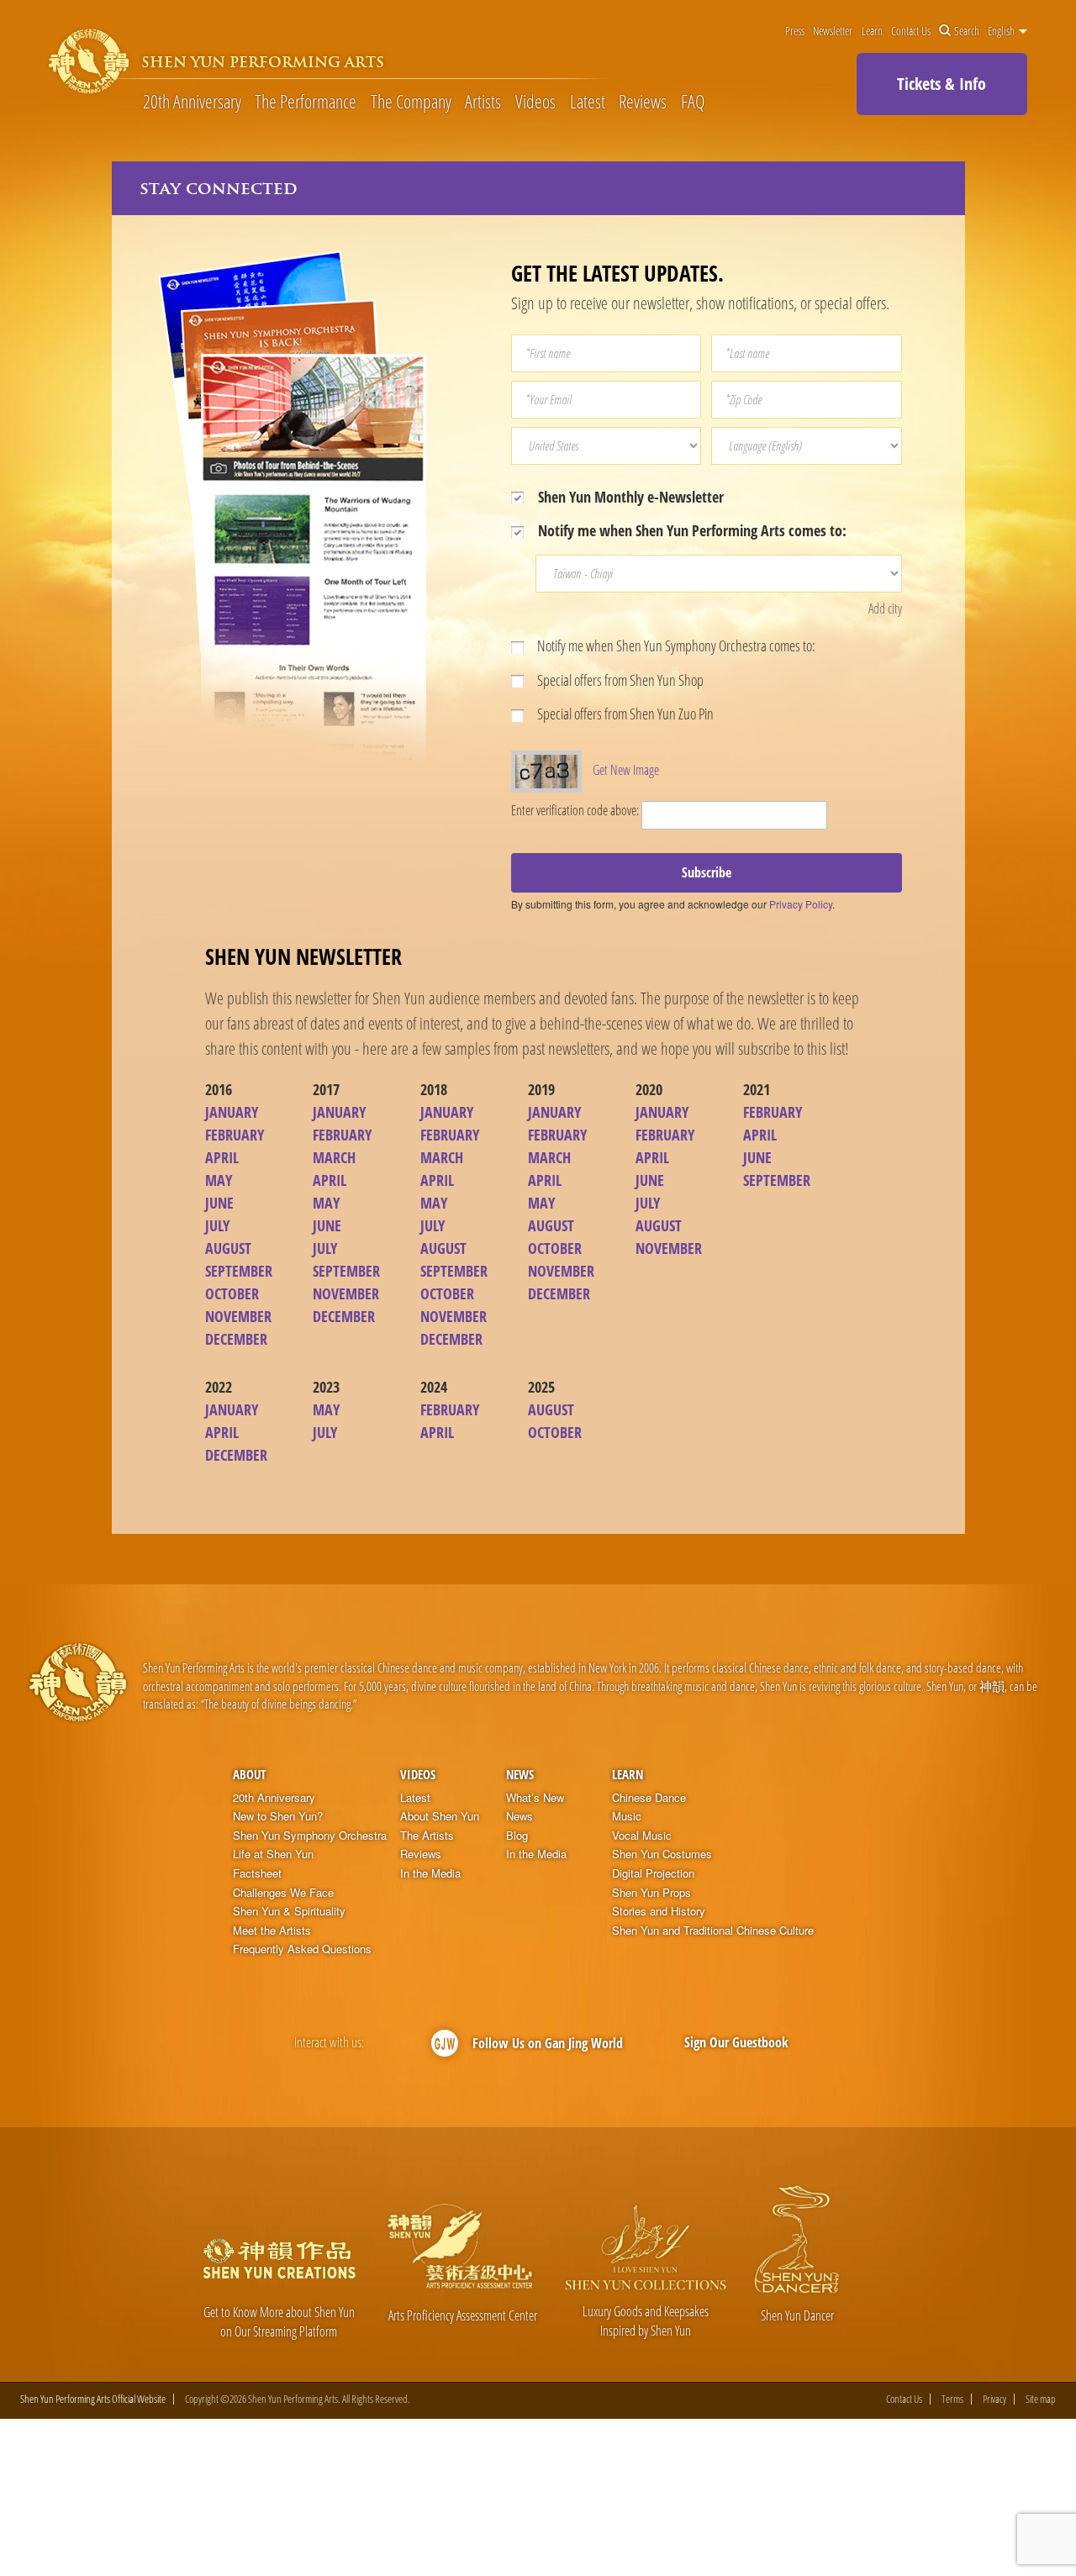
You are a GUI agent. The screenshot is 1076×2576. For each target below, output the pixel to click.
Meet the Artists (272, 1931)
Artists (483, 101)
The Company (411, 101)
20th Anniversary (192, 101)
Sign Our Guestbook (736, 2042)
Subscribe (707, 872)
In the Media (430, 1873)
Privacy (994, 2399)
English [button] (1002, 31)
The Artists (427, 1836)
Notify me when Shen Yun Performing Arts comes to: (691, 530)
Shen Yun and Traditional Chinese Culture (713, 1931)
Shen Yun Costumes (662, 1854)
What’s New (535, 1798)
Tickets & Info (941, 84)
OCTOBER (232, 1293)
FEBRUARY (235, 1135)
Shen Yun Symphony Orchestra (310, 1836)
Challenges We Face (283, 1893)
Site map (1041, 2399)
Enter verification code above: (575, 810)
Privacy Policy (801, 904)
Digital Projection (653, 1873)
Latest (588, 101)
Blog (517, 1836)
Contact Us (911, 31)
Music (627, 1816)
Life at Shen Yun (273, 1854)
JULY (217, 1225)
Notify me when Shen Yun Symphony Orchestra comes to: (675, 645)
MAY (219, 1180)
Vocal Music (642, 1836)
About (249, 1774)
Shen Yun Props (651, 1893)
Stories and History (659, 1911)
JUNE (219, 1203)
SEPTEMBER (239, 1271)
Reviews (643, 101)
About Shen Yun (440, 1816)
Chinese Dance (649, 1798)
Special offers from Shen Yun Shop (619, 680)
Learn (872, 31)
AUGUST (228, 1248)
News (520, 1774)
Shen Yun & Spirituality (289, 1911)
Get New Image (626, 770)
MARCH (334, 1157)
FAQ (693, 101)
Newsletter (833, 31)
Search (967, 31)
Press (795, 31)
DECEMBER (236, 1339)
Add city (885, 608)
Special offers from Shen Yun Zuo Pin (624, 714)
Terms (952, 2399)
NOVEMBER (238, 1316)
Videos (535, 101)
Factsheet (257, 1873)
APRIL (222, 1157)
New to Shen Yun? (278, 1816)
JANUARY (232, 1112)
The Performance (306, 101)
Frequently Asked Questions (302, 1949)
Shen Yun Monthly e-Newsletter (629, 497)
